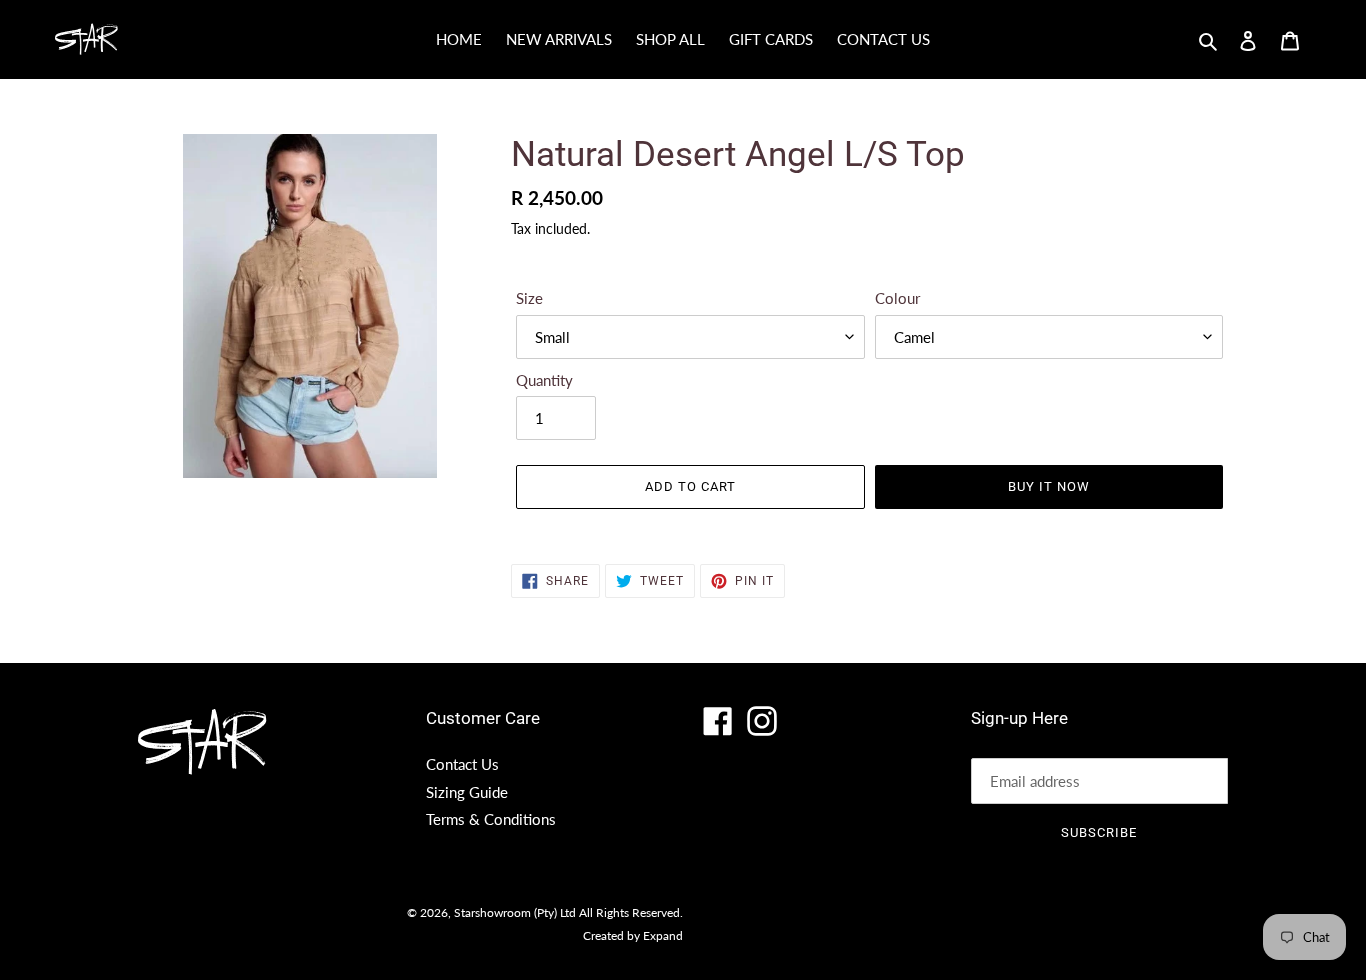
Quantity (544, 380)
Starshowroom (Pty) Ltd (515, 912)
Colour (897, 298)
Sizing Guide (467, 792)
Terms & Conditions (491, 819)
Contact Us (462, 764)
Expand (663, 935)
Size (529, 298)
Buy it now (1049, 486)
